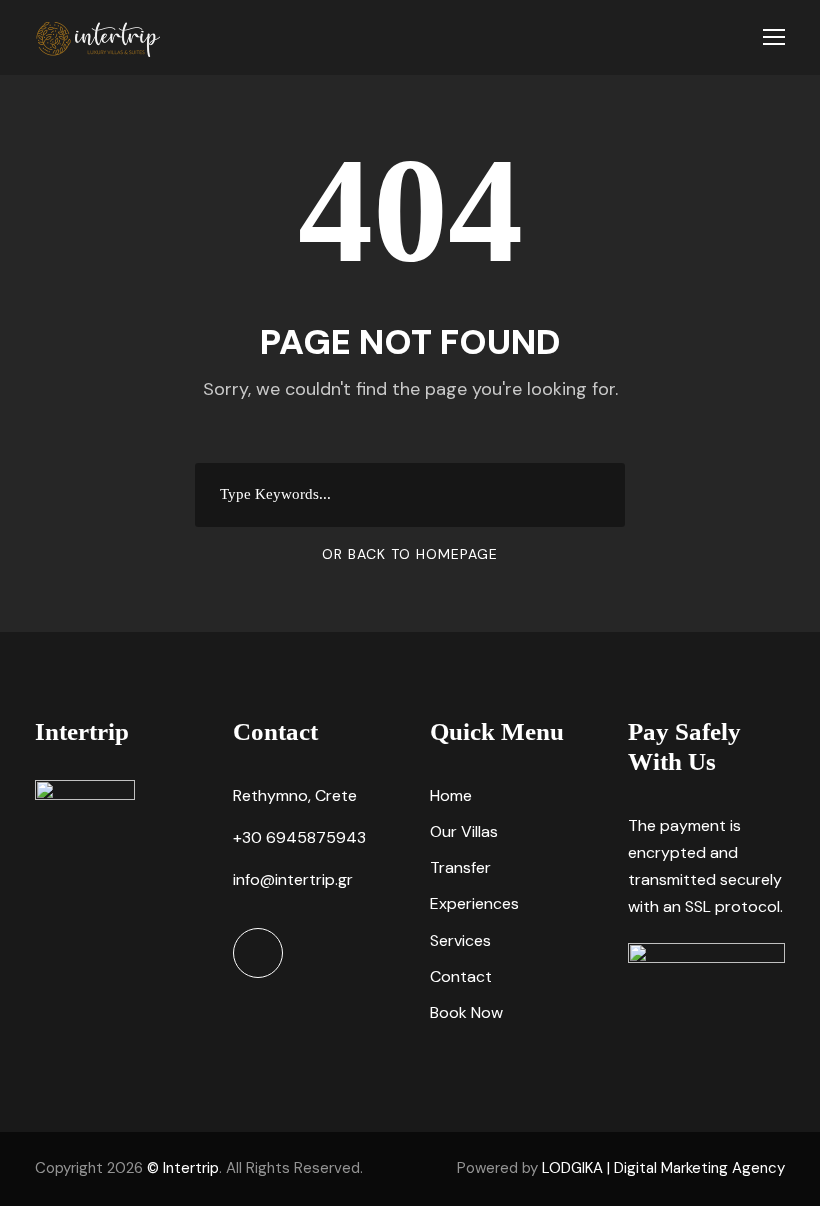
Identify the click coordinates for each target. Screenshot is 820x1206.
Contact (461, 976)
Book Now (466, 1012)
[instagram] (258, 953)
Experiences (474, 903)
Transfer (460, 867)
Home (451, 795)
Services (460, 940)
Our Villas (464, 831)
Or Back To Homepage (410, 554)
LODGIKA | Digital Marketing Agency (663, 1168)
